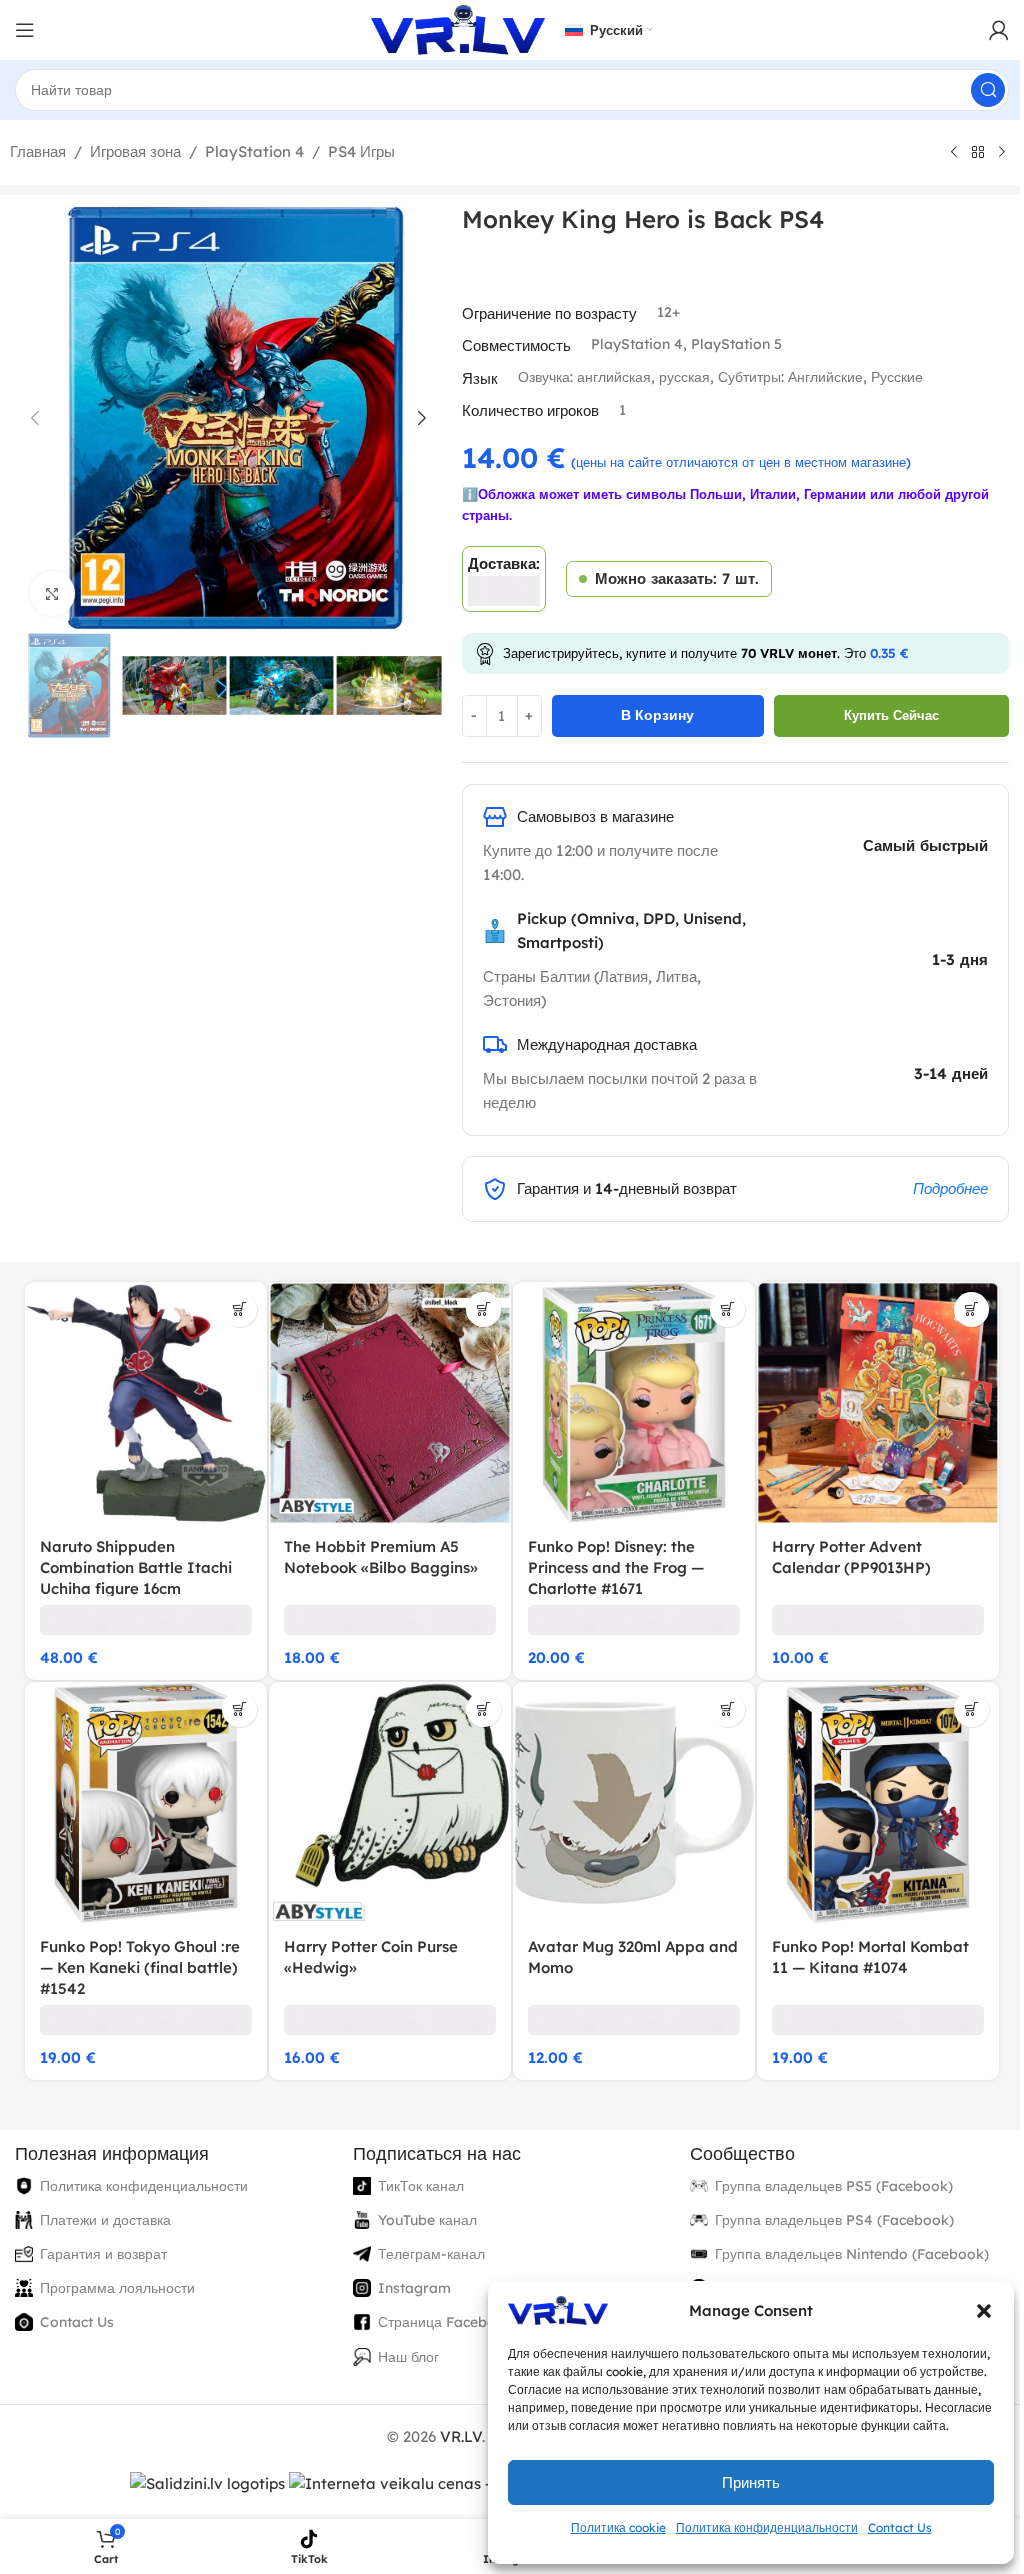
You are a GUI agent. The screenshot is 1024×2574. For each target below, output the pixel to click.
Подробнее (950, 1188)
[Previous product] (954, 153)
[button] (984, 2311)
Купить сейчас (891, 715)
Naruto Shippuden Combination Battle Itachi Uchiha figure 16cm (136, 1567)
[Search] (988, 90)
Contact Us (900, 2527)
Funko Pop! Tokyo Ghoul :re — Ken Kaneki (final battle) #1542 (140, 1967)
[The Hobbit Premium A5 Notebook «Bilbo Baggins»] (390, 1403)
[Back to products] (978, 153)
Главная (38, 151)
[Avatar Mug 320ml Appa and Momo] (634, 1803)
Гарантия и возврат (103, 2254)
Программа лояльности (117, 2288)
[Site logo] (458, 28)
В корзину (657, 715)
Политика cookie (618, 2527)
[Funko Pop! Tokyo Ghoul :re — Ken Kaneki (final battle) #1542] (146, 1803)
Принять (751, 2482)
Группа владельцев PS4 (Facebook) (834, 2220)
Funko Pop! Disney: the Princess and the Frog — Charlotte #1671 (616, 1567)
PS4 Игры (361, 151)
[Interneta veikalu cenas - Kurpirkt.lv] (430, 2482)
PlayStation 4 (254, 151)
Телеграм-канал (431, 2254)
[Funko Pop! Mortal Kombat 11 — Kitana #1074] (878, 1803)
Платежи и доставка (105, 2220)
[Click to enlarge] (52, 593)
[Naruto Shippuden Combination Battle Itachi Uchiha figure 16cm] (146, 1403)
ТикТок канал (421, 2186)
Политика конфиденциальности (767, 2527)
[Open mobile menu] (25, 30)
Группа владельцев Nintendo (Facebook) (852, 2254)
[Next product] (1002, 153)
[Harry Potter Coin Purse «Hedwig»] (390, 1803)
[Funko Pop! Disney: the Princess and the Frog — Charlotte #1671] (634, 1403)
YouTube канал (427, 2220)
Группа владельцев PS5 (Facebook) (834, 2186)
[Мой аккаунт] (999, 30)
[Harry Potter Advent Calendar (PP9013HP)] (878, 1403)
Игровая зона (135, 151)
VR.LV (461, 2436)
